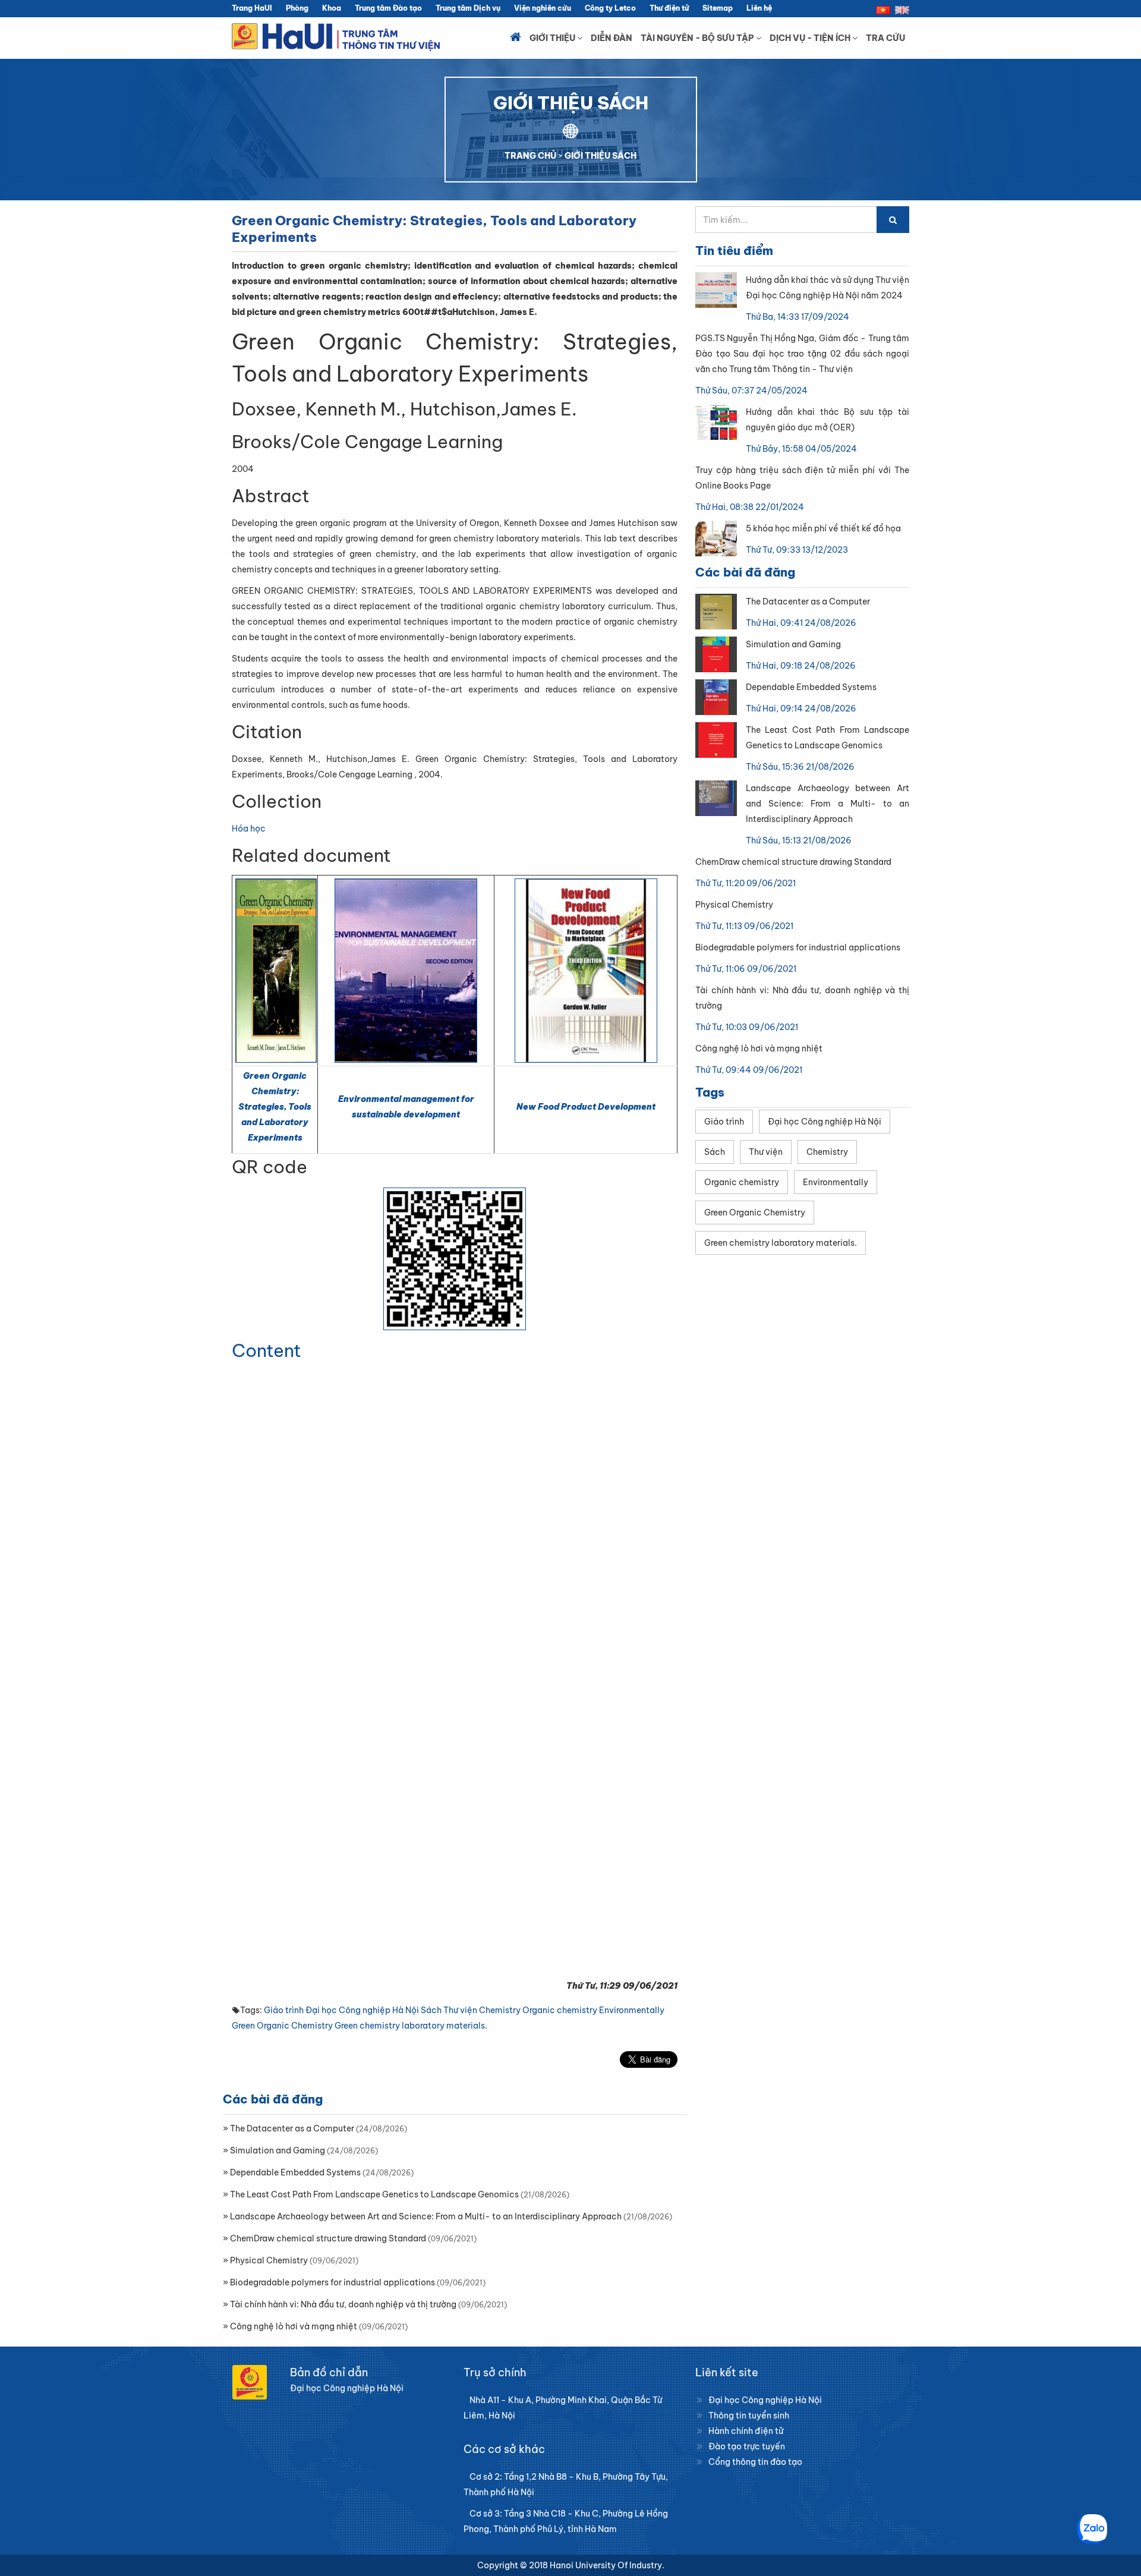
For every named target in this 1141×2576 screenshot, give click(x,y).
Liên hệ (759, 8)
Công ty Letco (610, 8)
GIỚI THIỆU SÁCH (601, 156)
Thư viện (460, 2010)
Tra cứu (885, 38)
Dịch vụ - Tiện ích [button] (811, 38)
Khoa (332, 8)
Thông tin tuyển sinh (749, 2416)
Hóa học (249, 829)
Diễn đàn (612, 38)
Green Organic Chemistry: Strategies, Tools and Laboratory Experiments (275, 1107)
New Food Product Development (586, 1107)
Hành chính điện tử (746, 2431)
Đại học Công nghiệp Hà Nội (362, 2010)
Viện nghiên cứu (543, 8)
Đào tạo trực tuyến (747, 2446)
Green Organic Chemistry (282, 2026)
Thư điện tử (669, 8)
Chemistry (500, 2010)
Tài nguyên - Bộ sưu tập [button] (698, 38)
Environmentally (632, 2010)
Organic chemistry (560, 2010)
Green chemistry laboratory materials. (411, 2026)
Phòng (297, 8)
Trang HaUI (252, 8)
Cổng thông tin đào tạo (755, 2462)
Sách (431, 2010)
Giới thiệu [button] (553, 38)
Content (267, 1350)
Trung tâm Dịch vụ (468, 8)
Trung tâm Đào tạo (388, 8)
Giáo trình (284, 2010)
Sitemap (718, 8)
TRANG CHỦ (530, 156)
